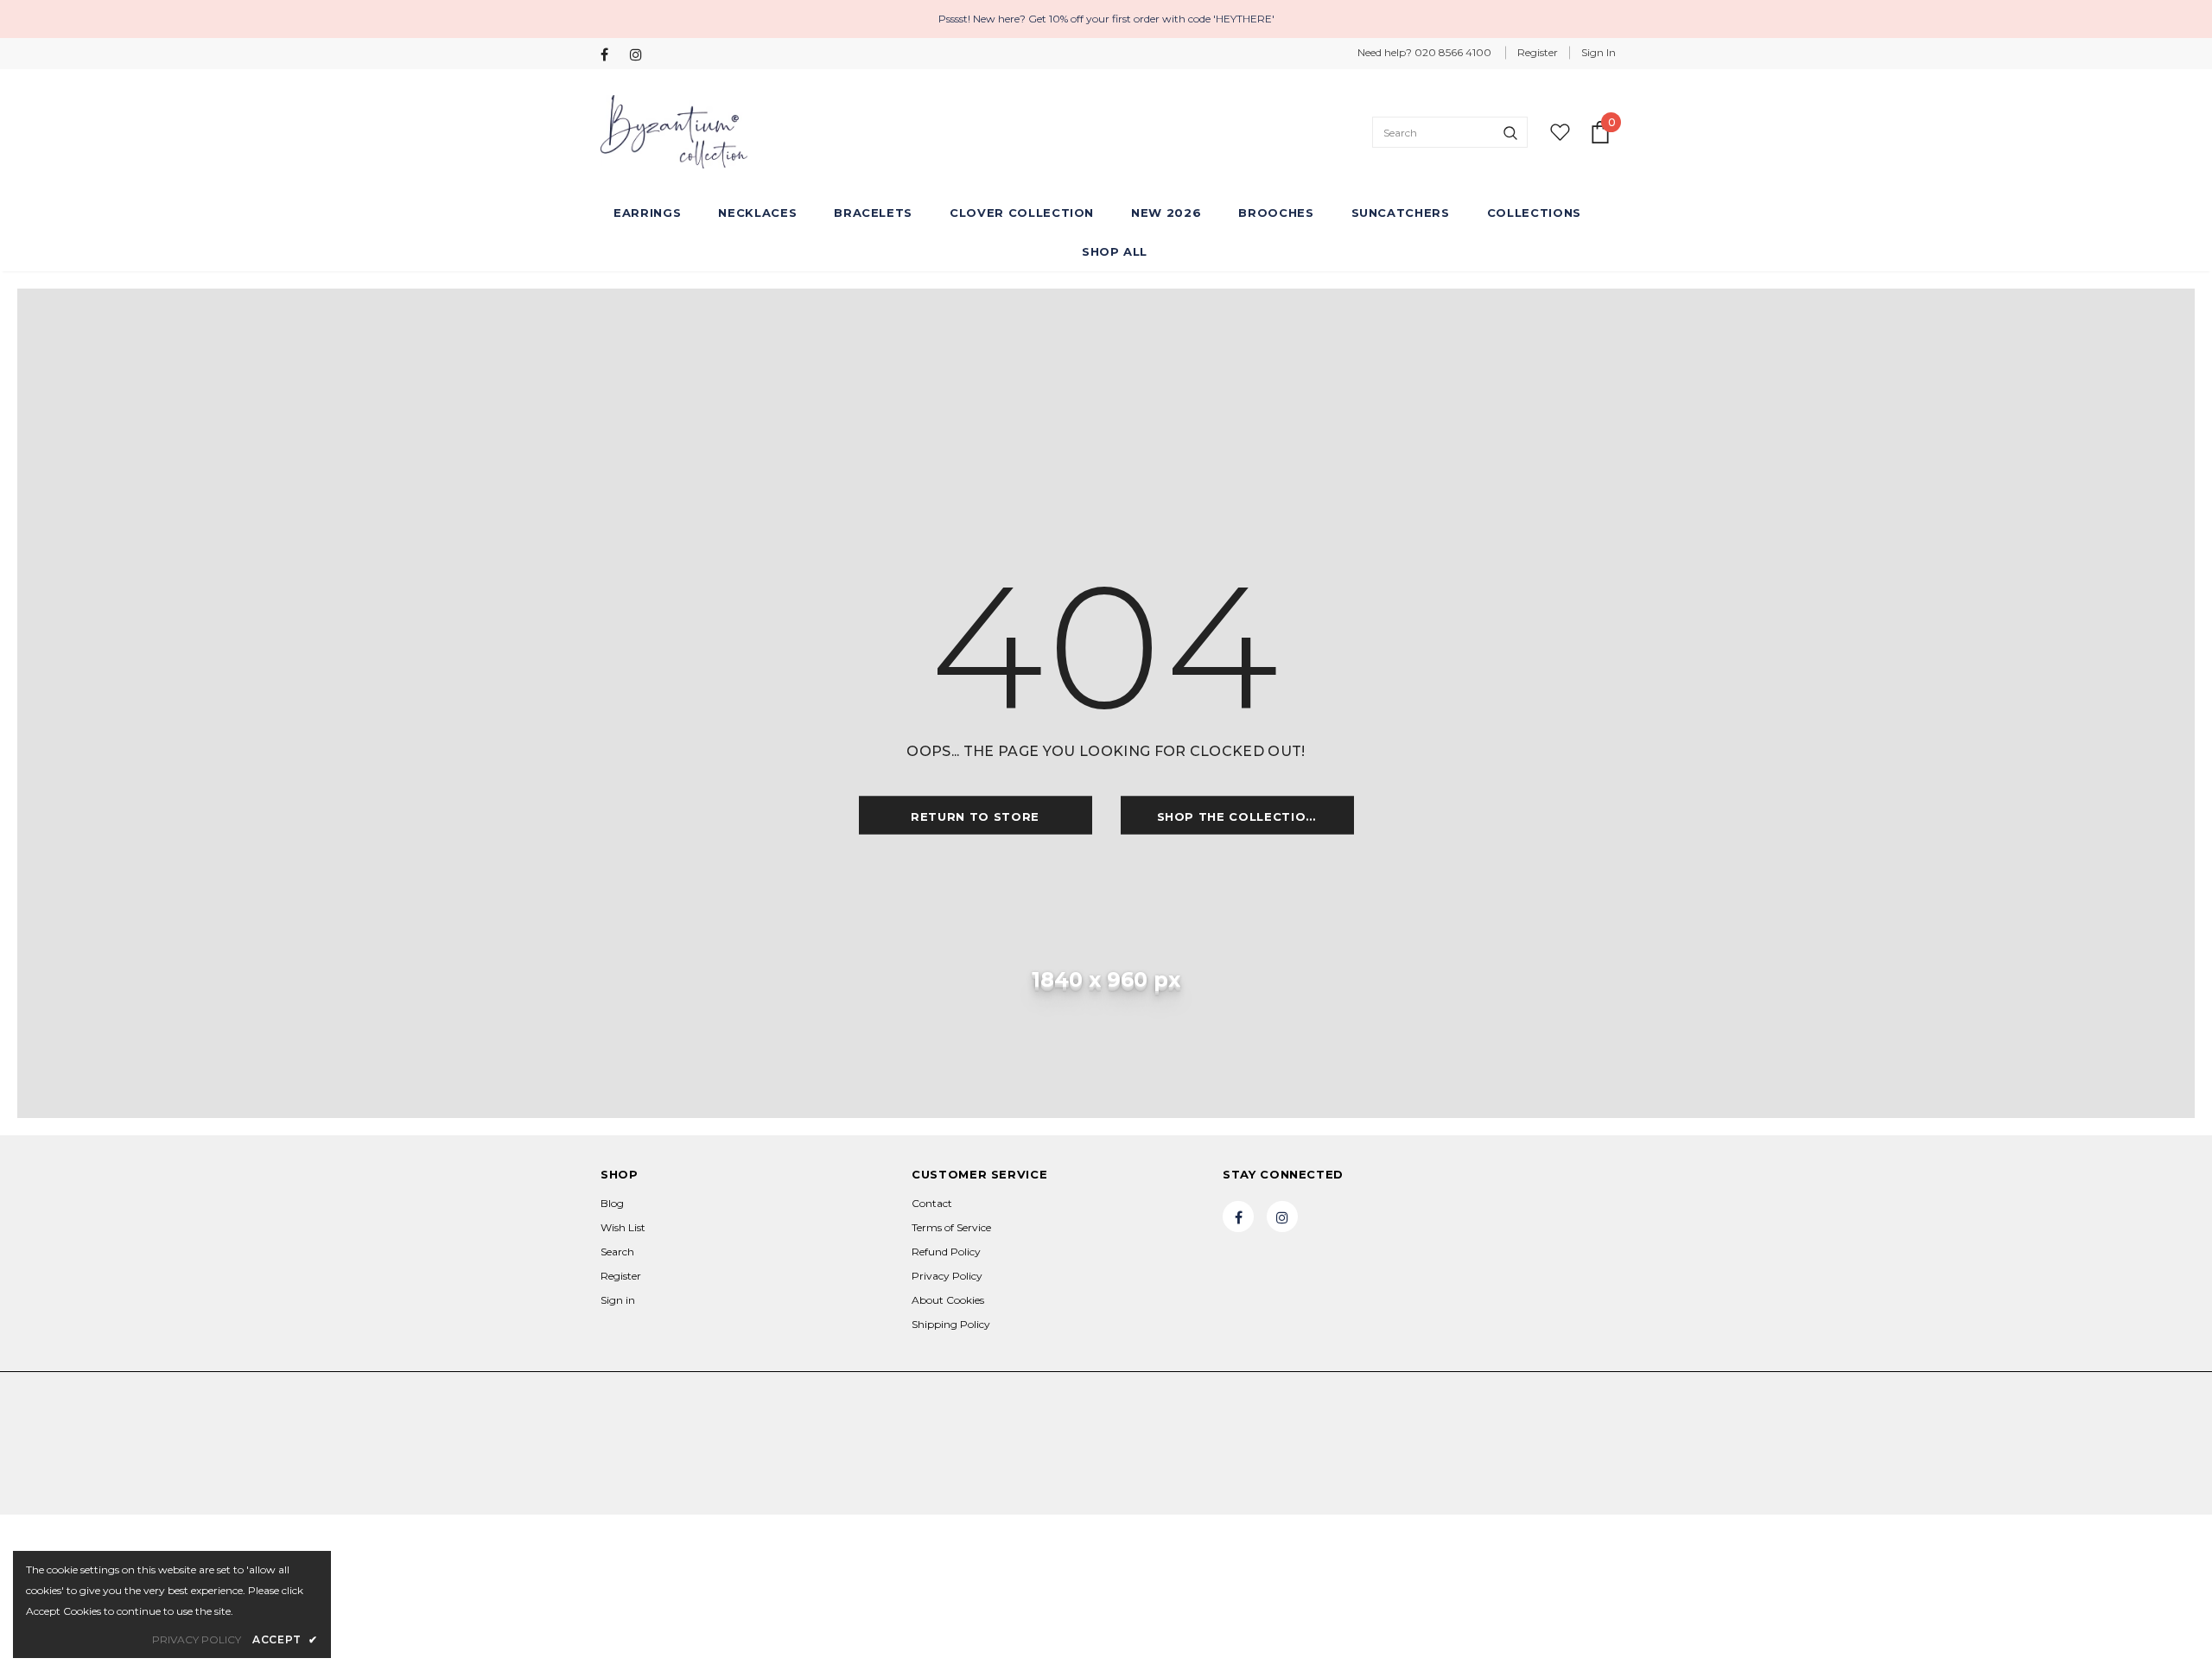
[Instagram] (641, 55)
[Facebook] (611, 55)
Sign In (1599, 52)
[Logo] (674, 132)
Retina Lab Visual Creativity (670, 1427)
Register (1538, 52)
